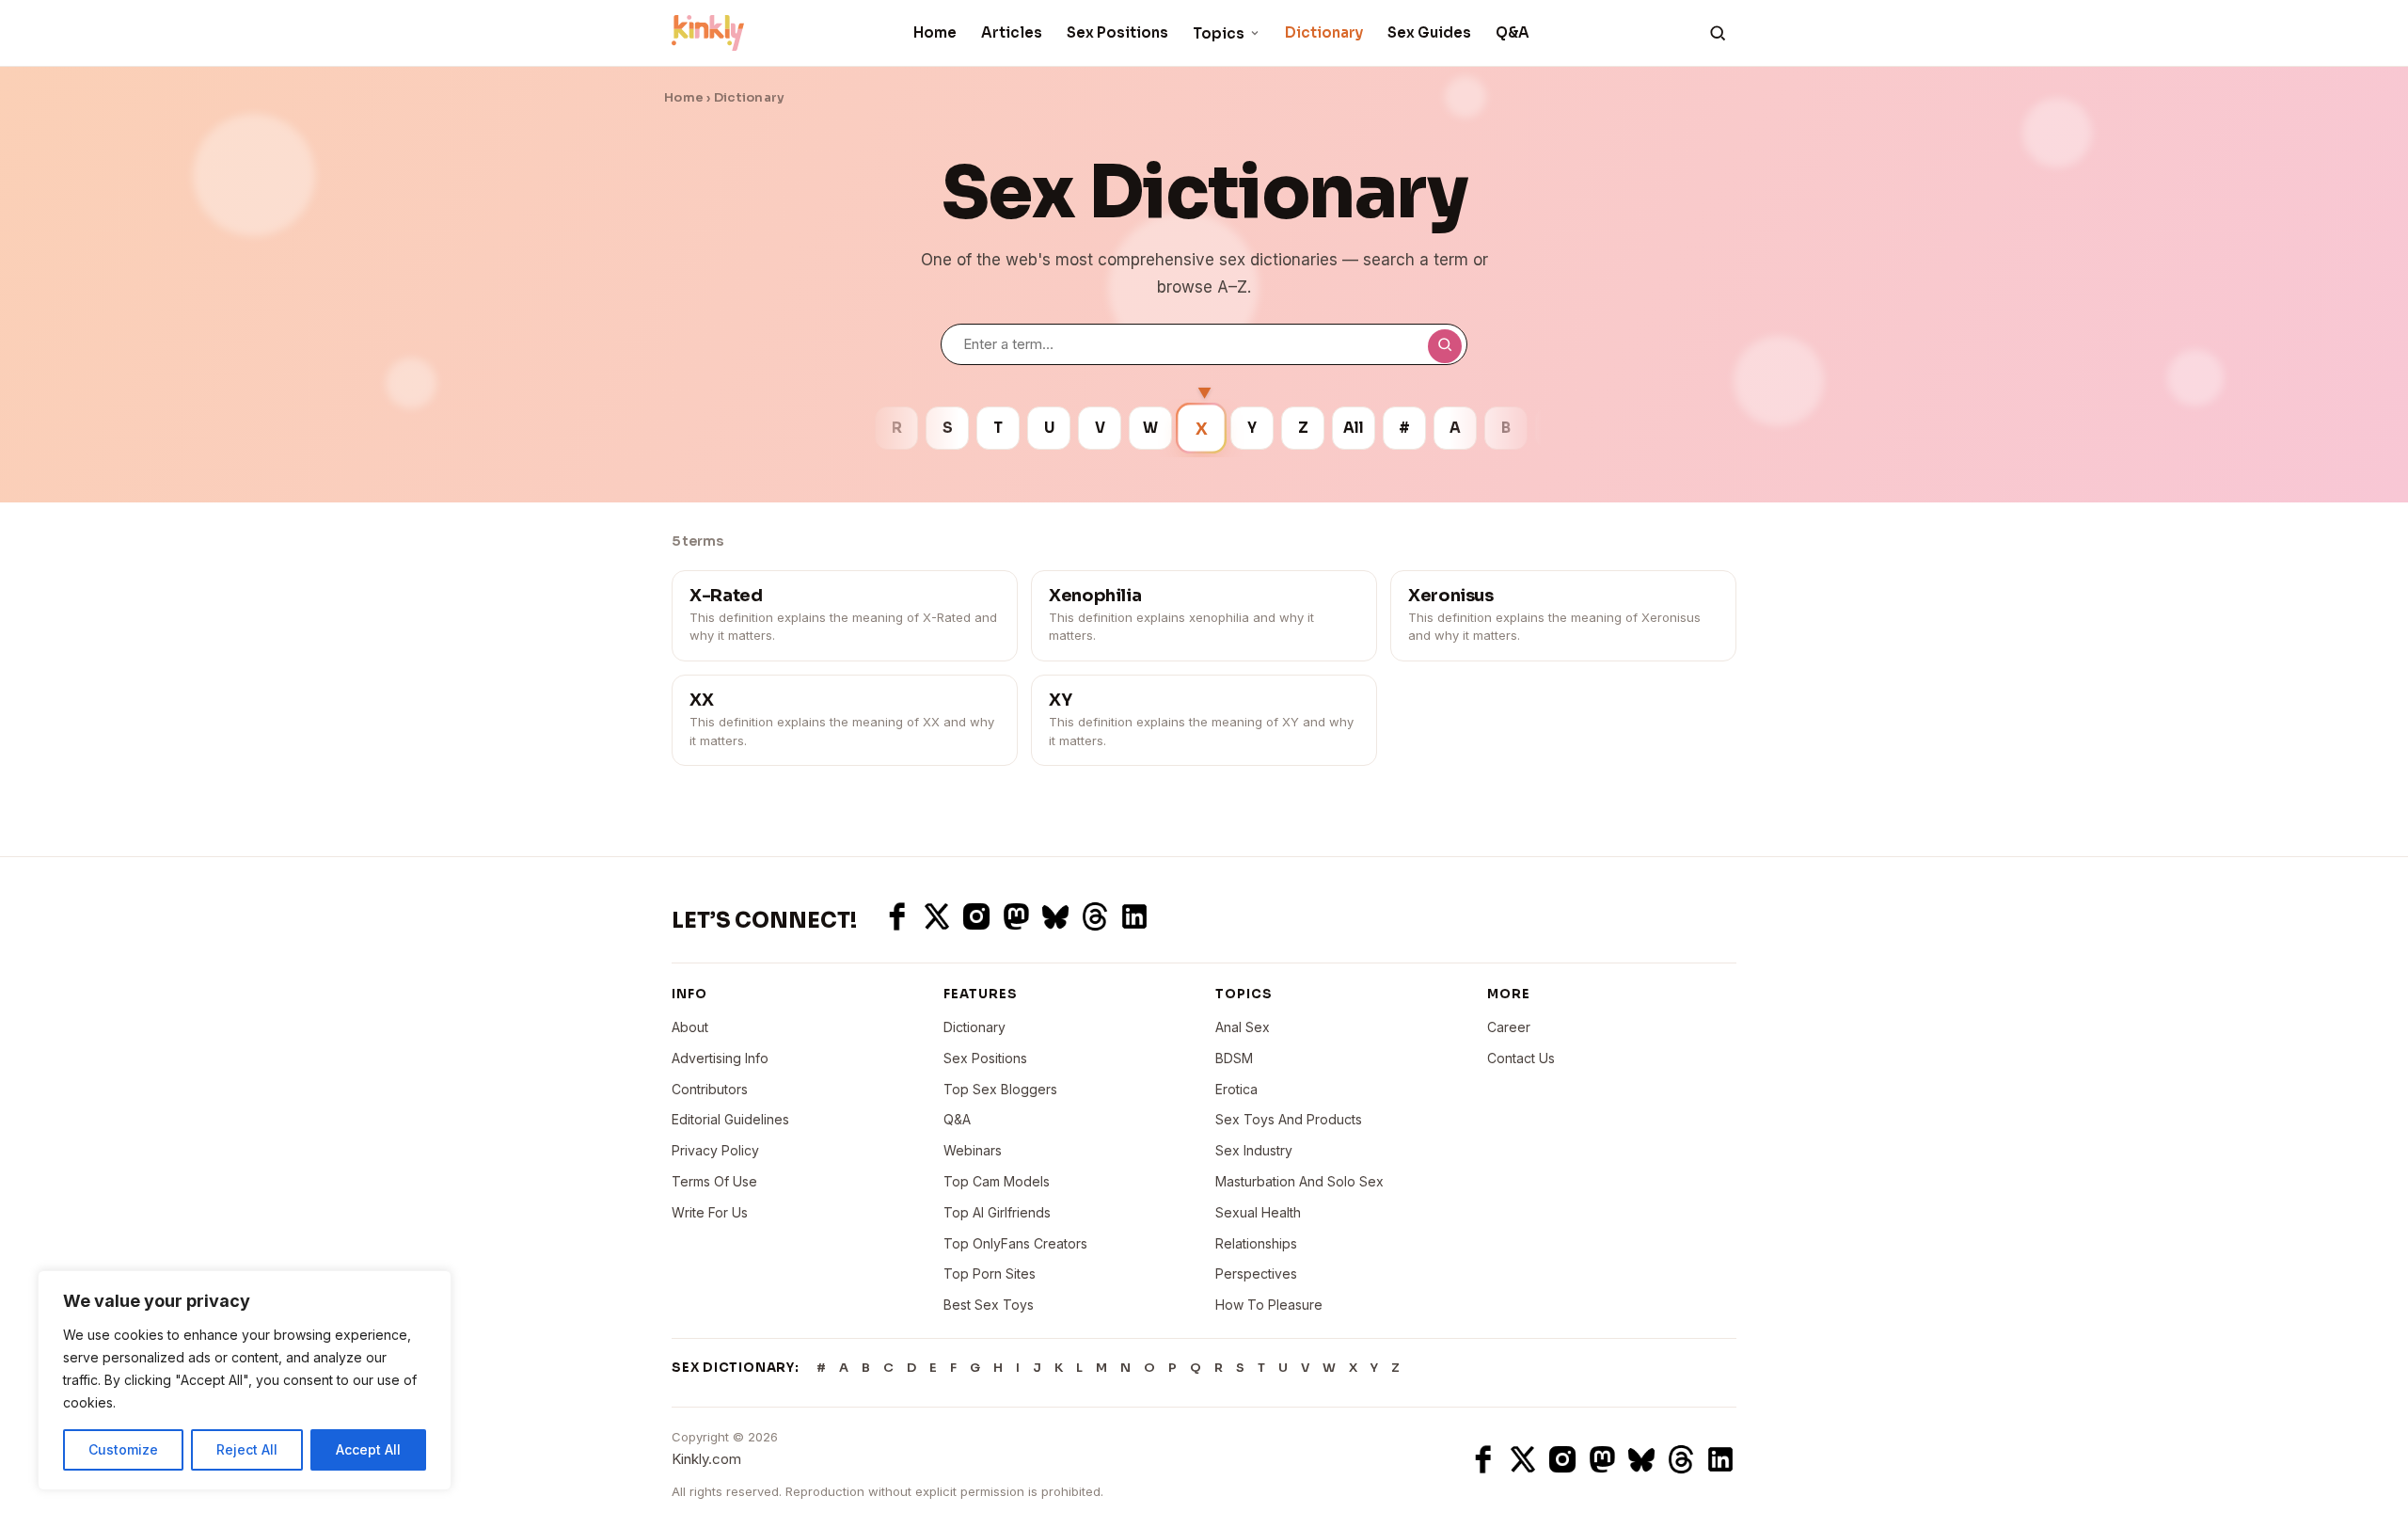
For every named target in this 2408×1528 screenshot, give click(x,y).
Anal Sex (1243, 1027)
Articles (1012, 32)
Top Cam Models (997, 1181)
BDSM (1234, 1058)
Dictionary (1324, 32)
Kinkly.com (706, 1459)
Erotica (1236, 1089)
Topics (1219, 33)
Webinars (973, 1150)
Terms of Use (714, 1181)
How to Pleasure (1269, 1305)
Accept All (368, 1449)
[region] (245, 1380)
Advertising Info (720, 1058)
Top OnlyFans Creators (1015, 1243)
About (690, 1027)
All (1354, 428)
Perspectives (1256, 1273)
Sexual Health (1258, 1212)
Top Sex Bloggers (1000, 1089)
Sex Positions (1117, 32)
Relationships (1256, 1243)
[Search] (1718, 33)
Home (935, 32)
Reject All (247, 1449)
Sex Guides (1429, 32)
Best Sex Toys (989, 1305)
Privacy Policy (715, 1150)
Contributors (710, 1089)
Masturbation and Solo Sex (1299, 1181)
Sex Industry (1254, 1150)
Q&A (1513, 32)
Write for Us (710, 1212)
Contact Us (1521, 1058)
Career (1509, 1027)
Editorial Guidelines (730, 1119)
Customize (123, 1449)
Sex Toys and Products (1289, 1119)
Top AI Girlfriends (997, 1212)
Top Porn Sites (990, 1273)
